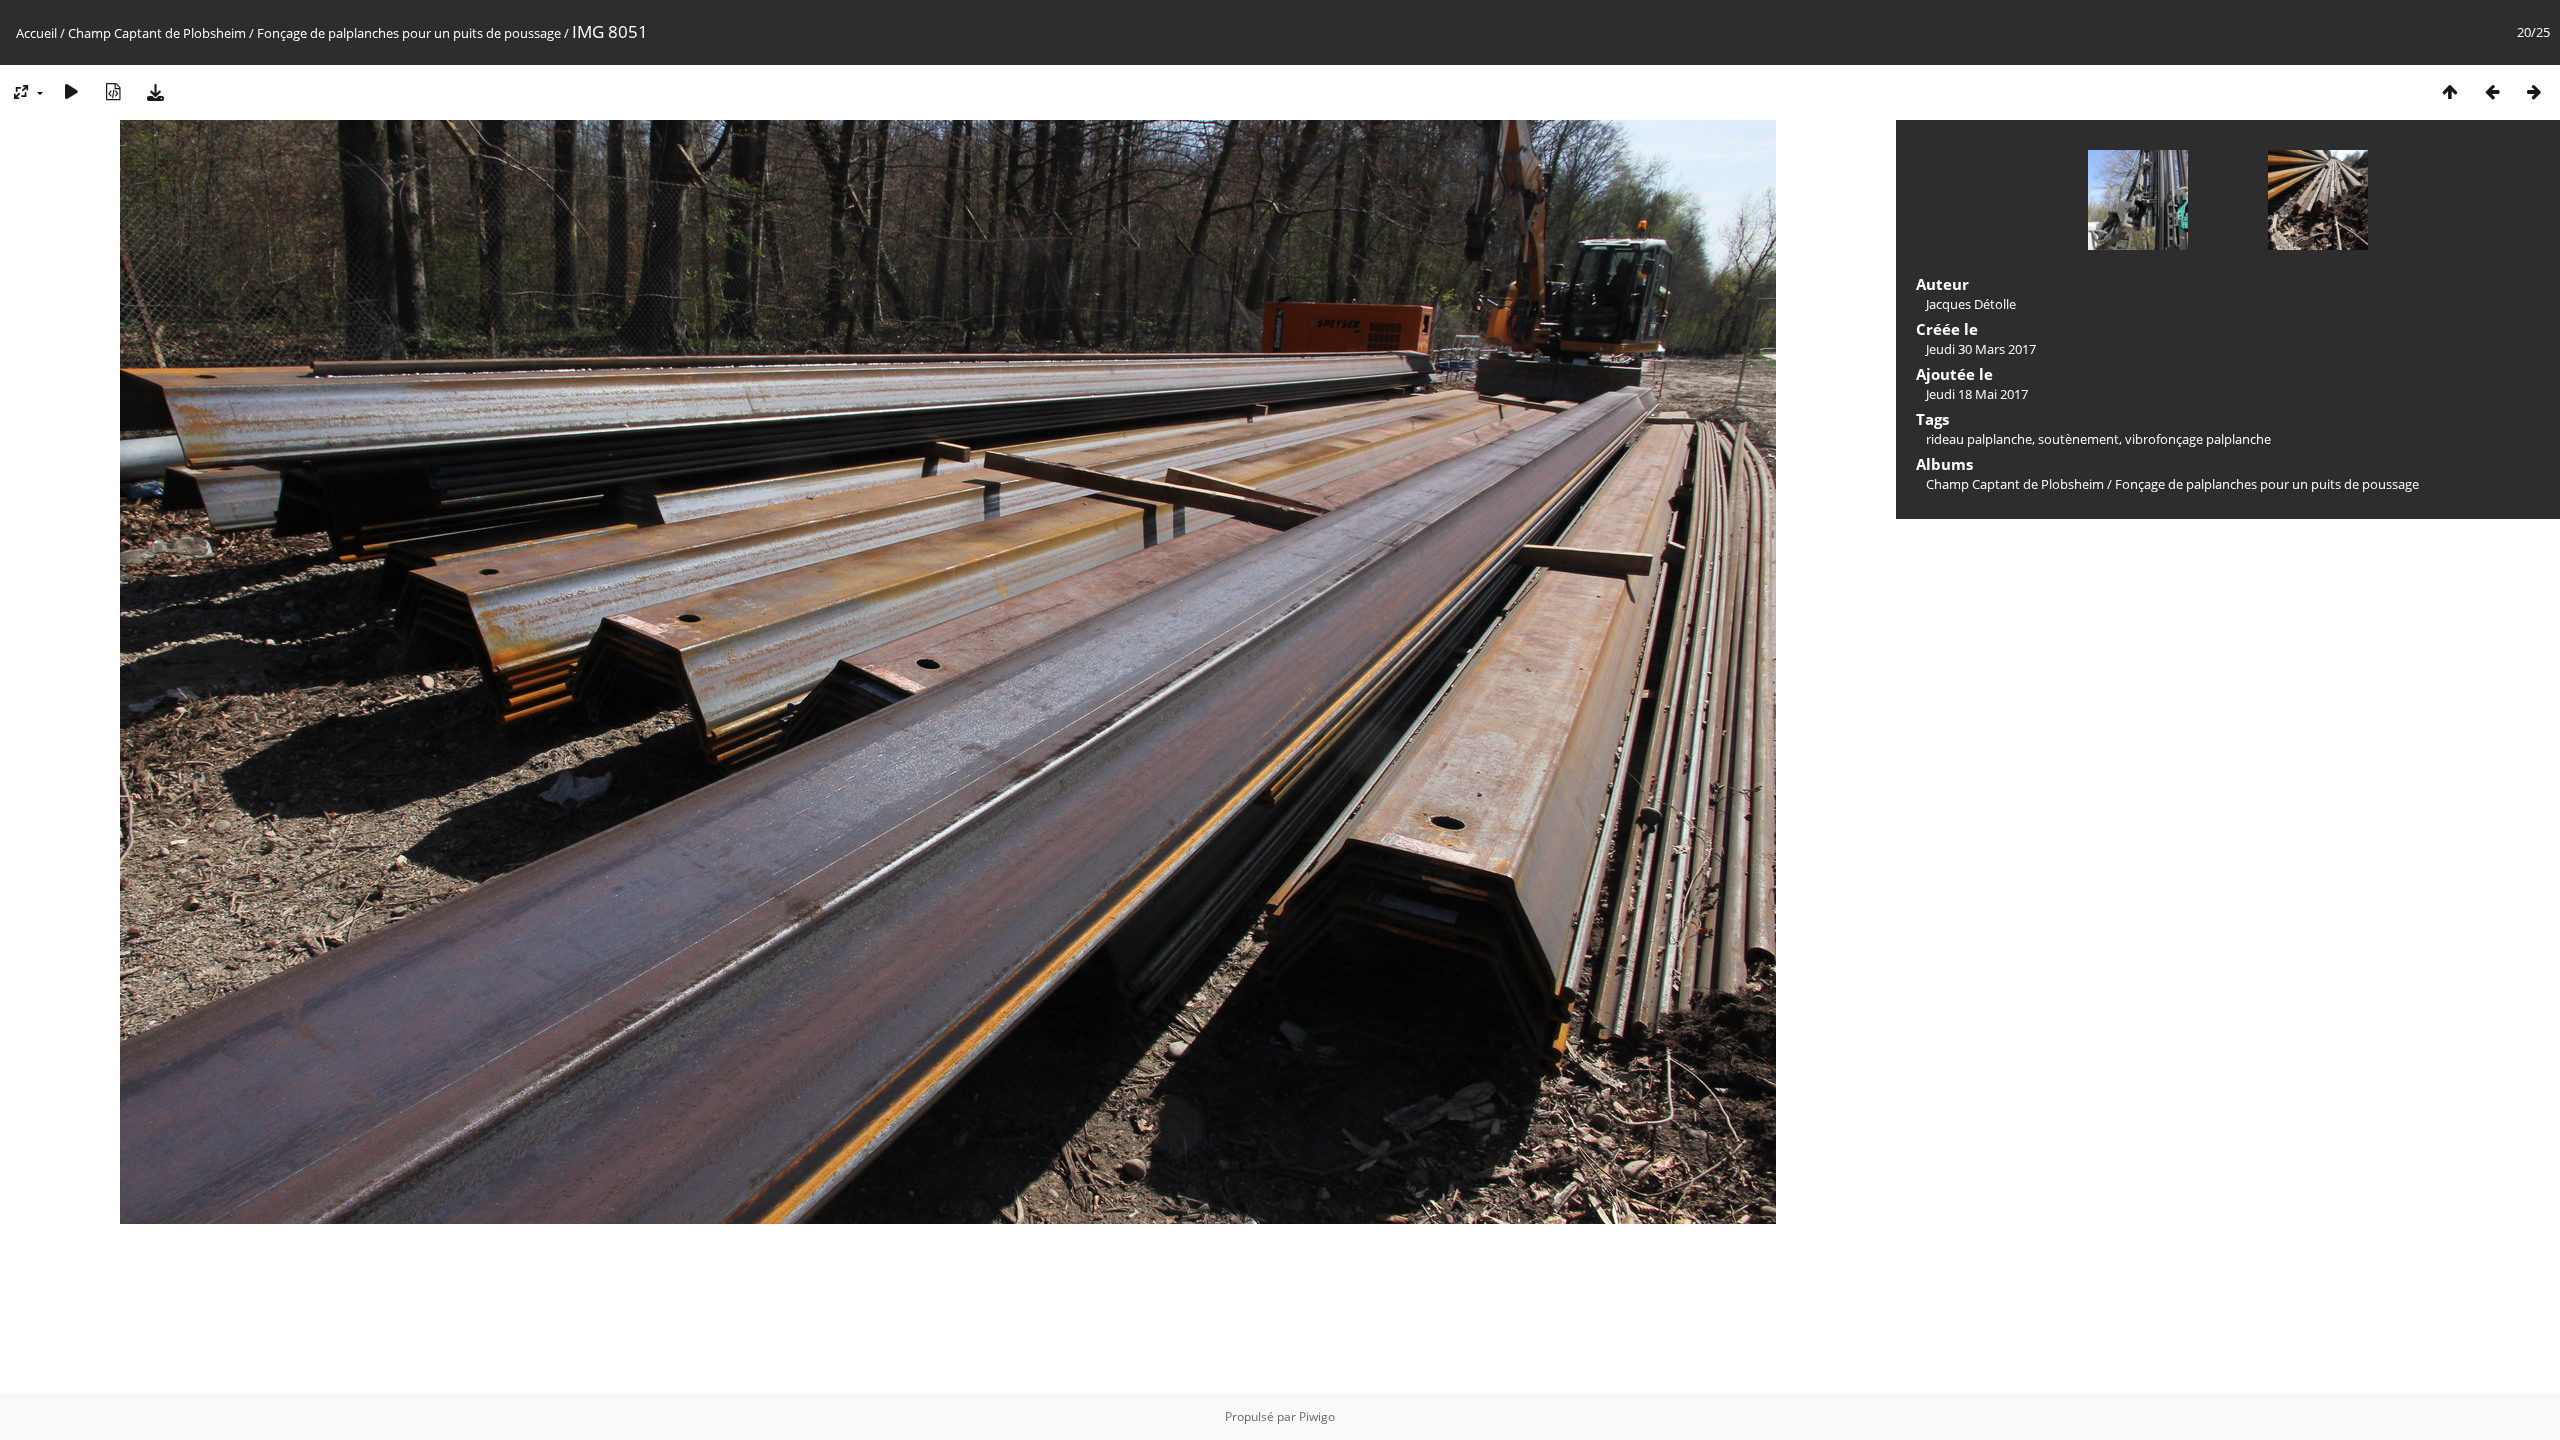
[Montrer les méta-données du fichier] (113, 91)
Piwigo (1317, 1416)
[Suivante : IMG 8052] (2534, 91)
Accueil (36, 33)
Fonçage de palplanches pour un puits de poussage (409, 33)
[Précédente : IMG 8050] (2492, 91)
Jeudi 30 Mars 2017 (1981, 349)
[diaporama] (71, 91)
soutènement (2078, 439)
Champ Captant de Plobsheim (157, 33)
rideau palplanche (1979, 439)
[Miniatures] (2450, 91)
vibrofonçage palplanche (2198, 439)
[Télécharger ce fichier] (155, 91)
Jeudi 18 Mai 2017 (1977, 394)
